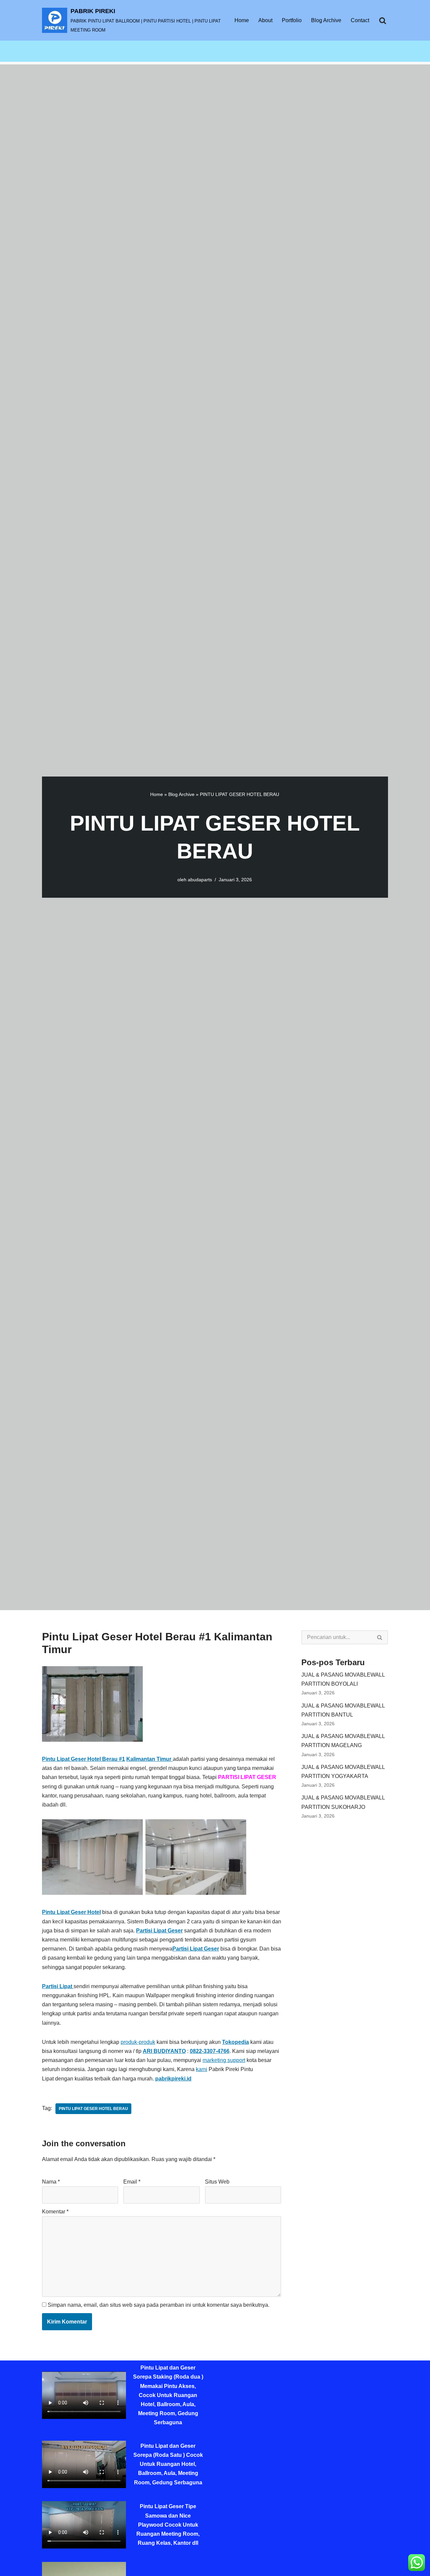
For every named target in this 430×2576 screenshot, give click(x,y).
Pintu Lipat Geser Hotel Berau (93, 2109)
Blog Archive (326, 20)
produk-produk (138, 2042)
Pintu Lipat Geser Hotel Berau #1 (83, 1759)
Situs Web (217, 2182)
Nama (51, 2182)
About (265, 20)
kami (202, 2069)
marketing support (224, 2060)
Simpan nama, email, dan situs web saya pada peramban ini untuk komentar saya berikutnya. (159, 2305)
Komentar (55, 2212)
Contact (360, 20)
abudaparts (200, 880)
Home (242, 20)
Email (132, 2182)
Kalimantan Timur (149, 1759)
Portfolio (292, 20)
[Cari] (383, 20)
